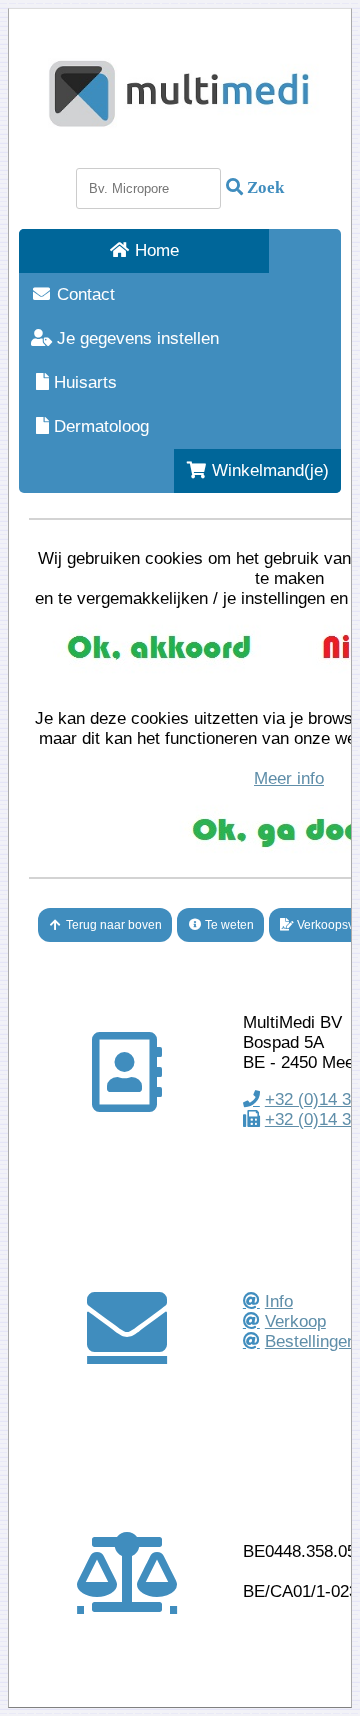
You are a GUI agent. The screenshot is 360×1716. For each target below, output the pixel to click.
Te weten (228, 925)
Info (279, 1301)
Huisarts (83, 382)
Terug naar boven (112, 925)
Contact (83, 294)
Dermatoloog (99, 426)
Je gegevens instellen (135, 338)
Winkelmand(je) (268, 470)
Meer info (289, 778)
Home (154, 250)
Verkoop (295, 1321)
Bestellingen (310, 1341)
